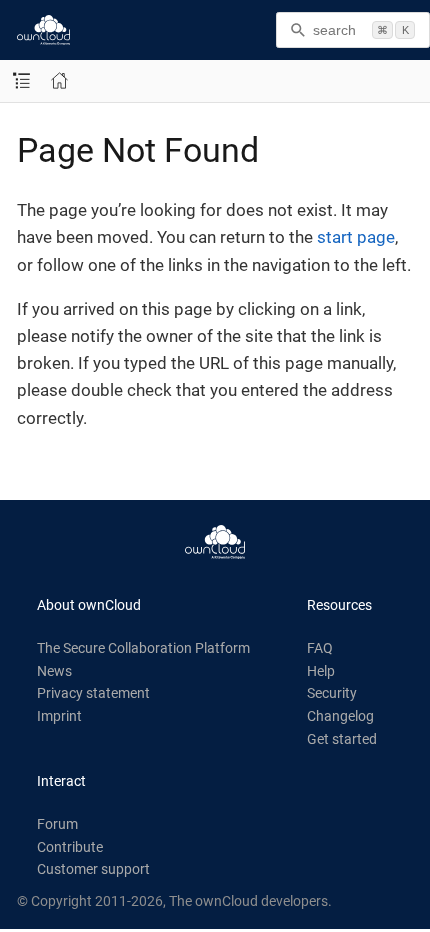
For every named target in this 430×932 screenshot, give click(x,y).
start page (356, 237)
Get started (342, 739)
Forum (57, 824)
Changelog (340, 716)
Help (321, 671)
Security (332, 693)
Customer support (93, 869)
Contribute (70, 847)
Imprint (59, 716)
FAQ (320, 648)
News (54, 671)
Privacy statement (93, 693)
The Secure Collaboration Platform (143, 648)
